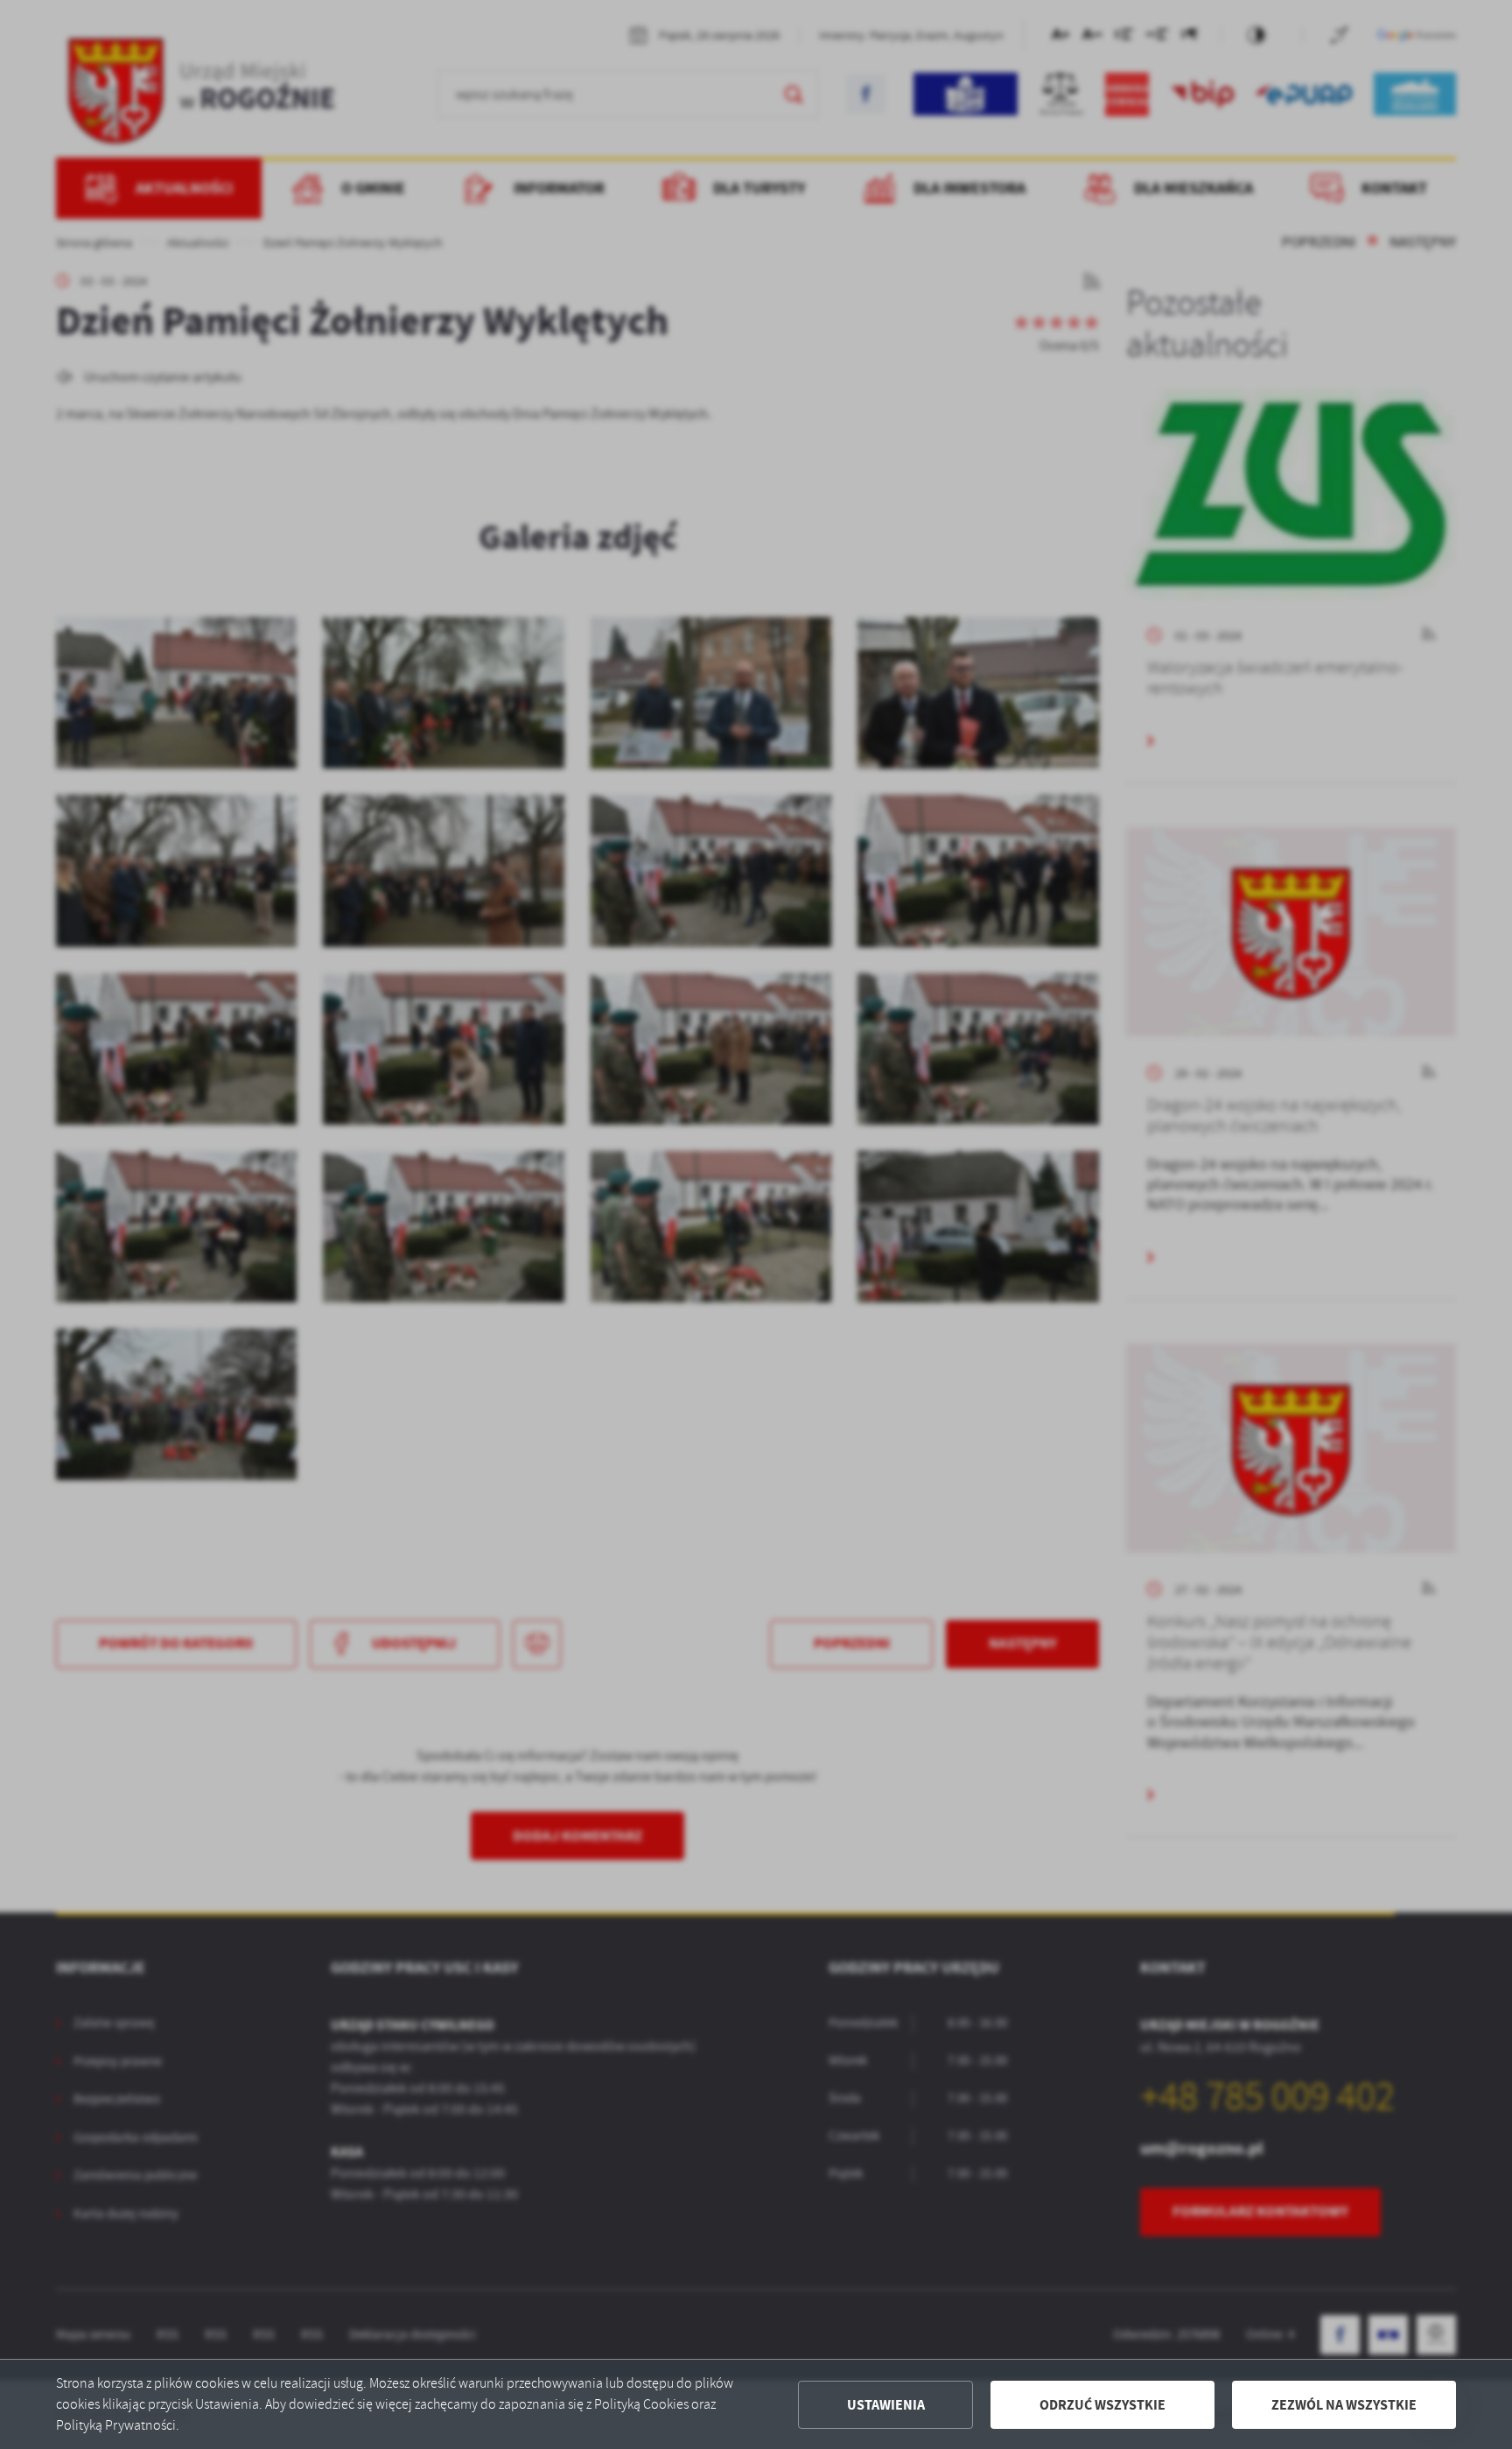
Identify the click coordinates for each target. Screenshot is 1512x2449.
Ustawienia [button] (886, 2405)
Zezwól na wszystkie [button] (1344, 2405)
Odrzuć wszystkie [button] (1102, 2405)
